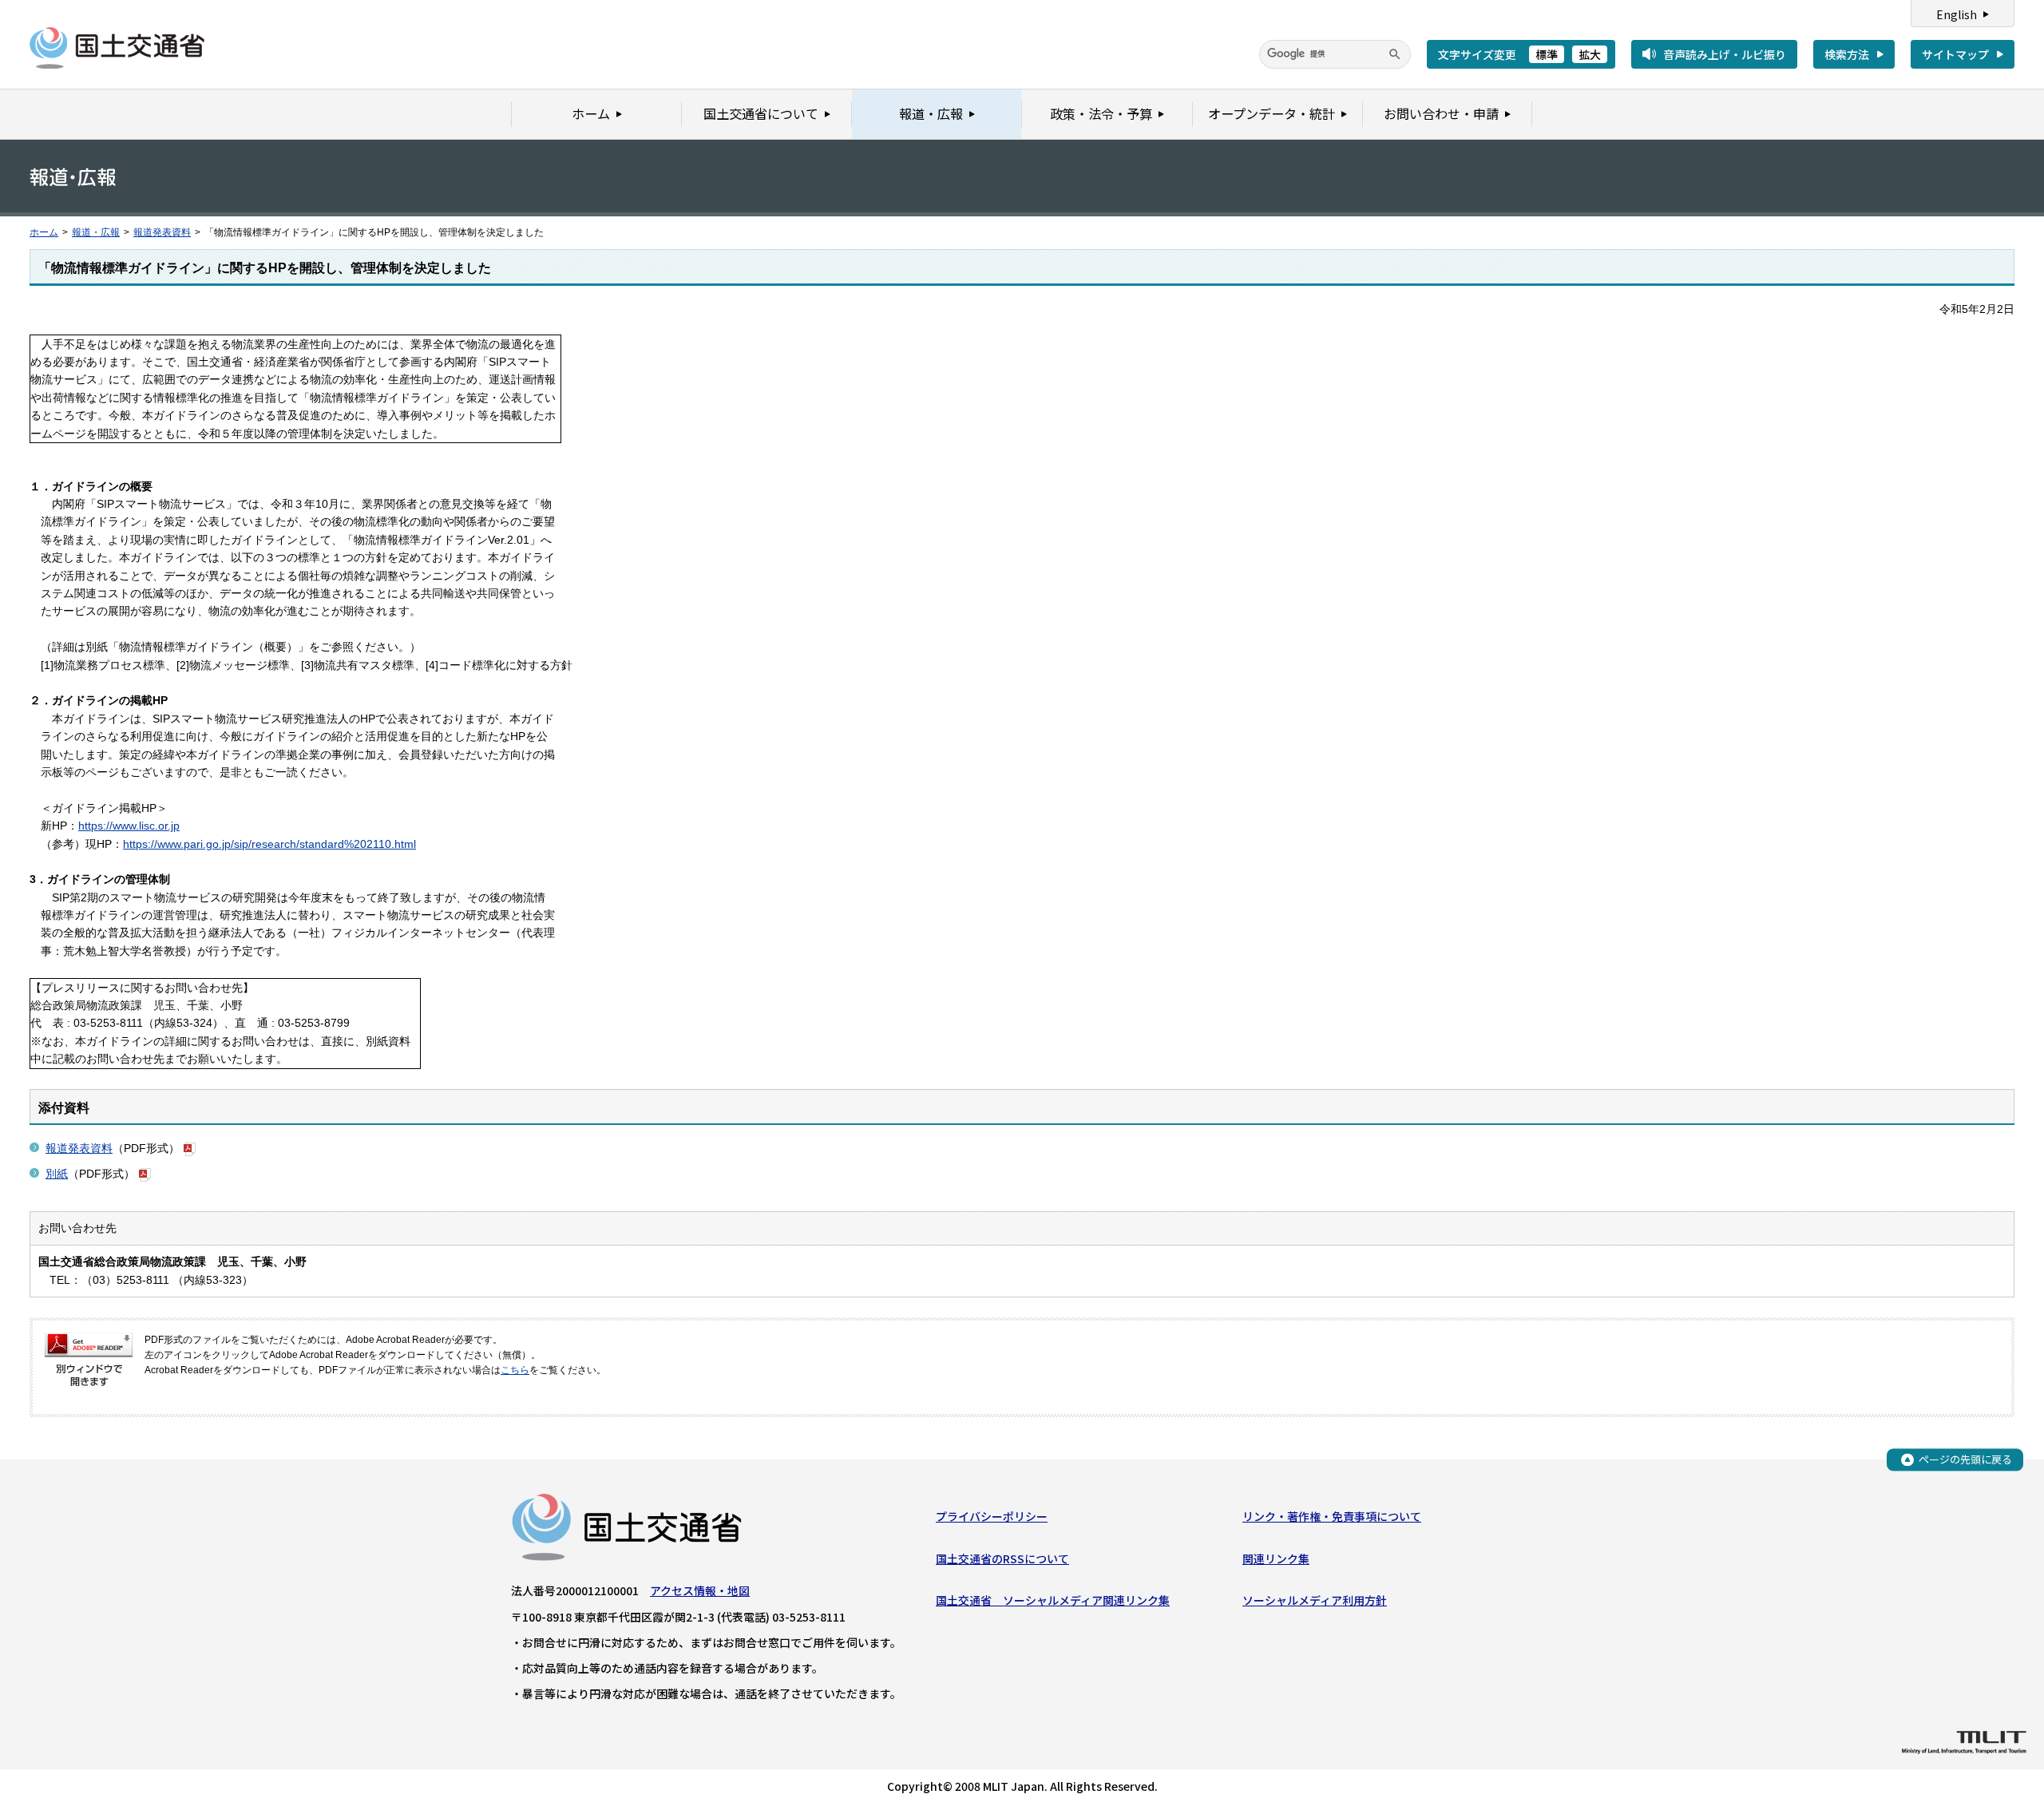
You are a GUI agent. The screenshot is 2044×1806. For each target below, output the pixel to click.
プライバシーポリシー (992, 1516)
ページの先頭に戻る (1965, 1459)
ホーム (44, 232)
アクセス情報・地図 (700, 1590)
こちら (515, 1370)
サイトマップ (1955, 54)
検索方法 (1847, 54)
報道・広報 (96, 232)
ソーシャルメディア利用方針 (1315, 1600)
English (1957, 14)
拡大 (1590, 54)
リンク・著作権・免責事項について (1332, 1516)
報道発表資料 (162, 232)
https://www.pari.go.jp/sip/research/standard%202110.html (269, 844)
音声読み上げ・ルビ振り (1725, 54)
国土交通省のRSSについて (1002, 1558)
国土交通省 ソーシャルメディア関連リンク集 (1053, 1600)
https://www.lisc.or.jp (129, 826)
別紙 (57, 1174)
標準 (1547, 54)
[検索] (1395, 54)
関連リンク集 (1276, 1558)
